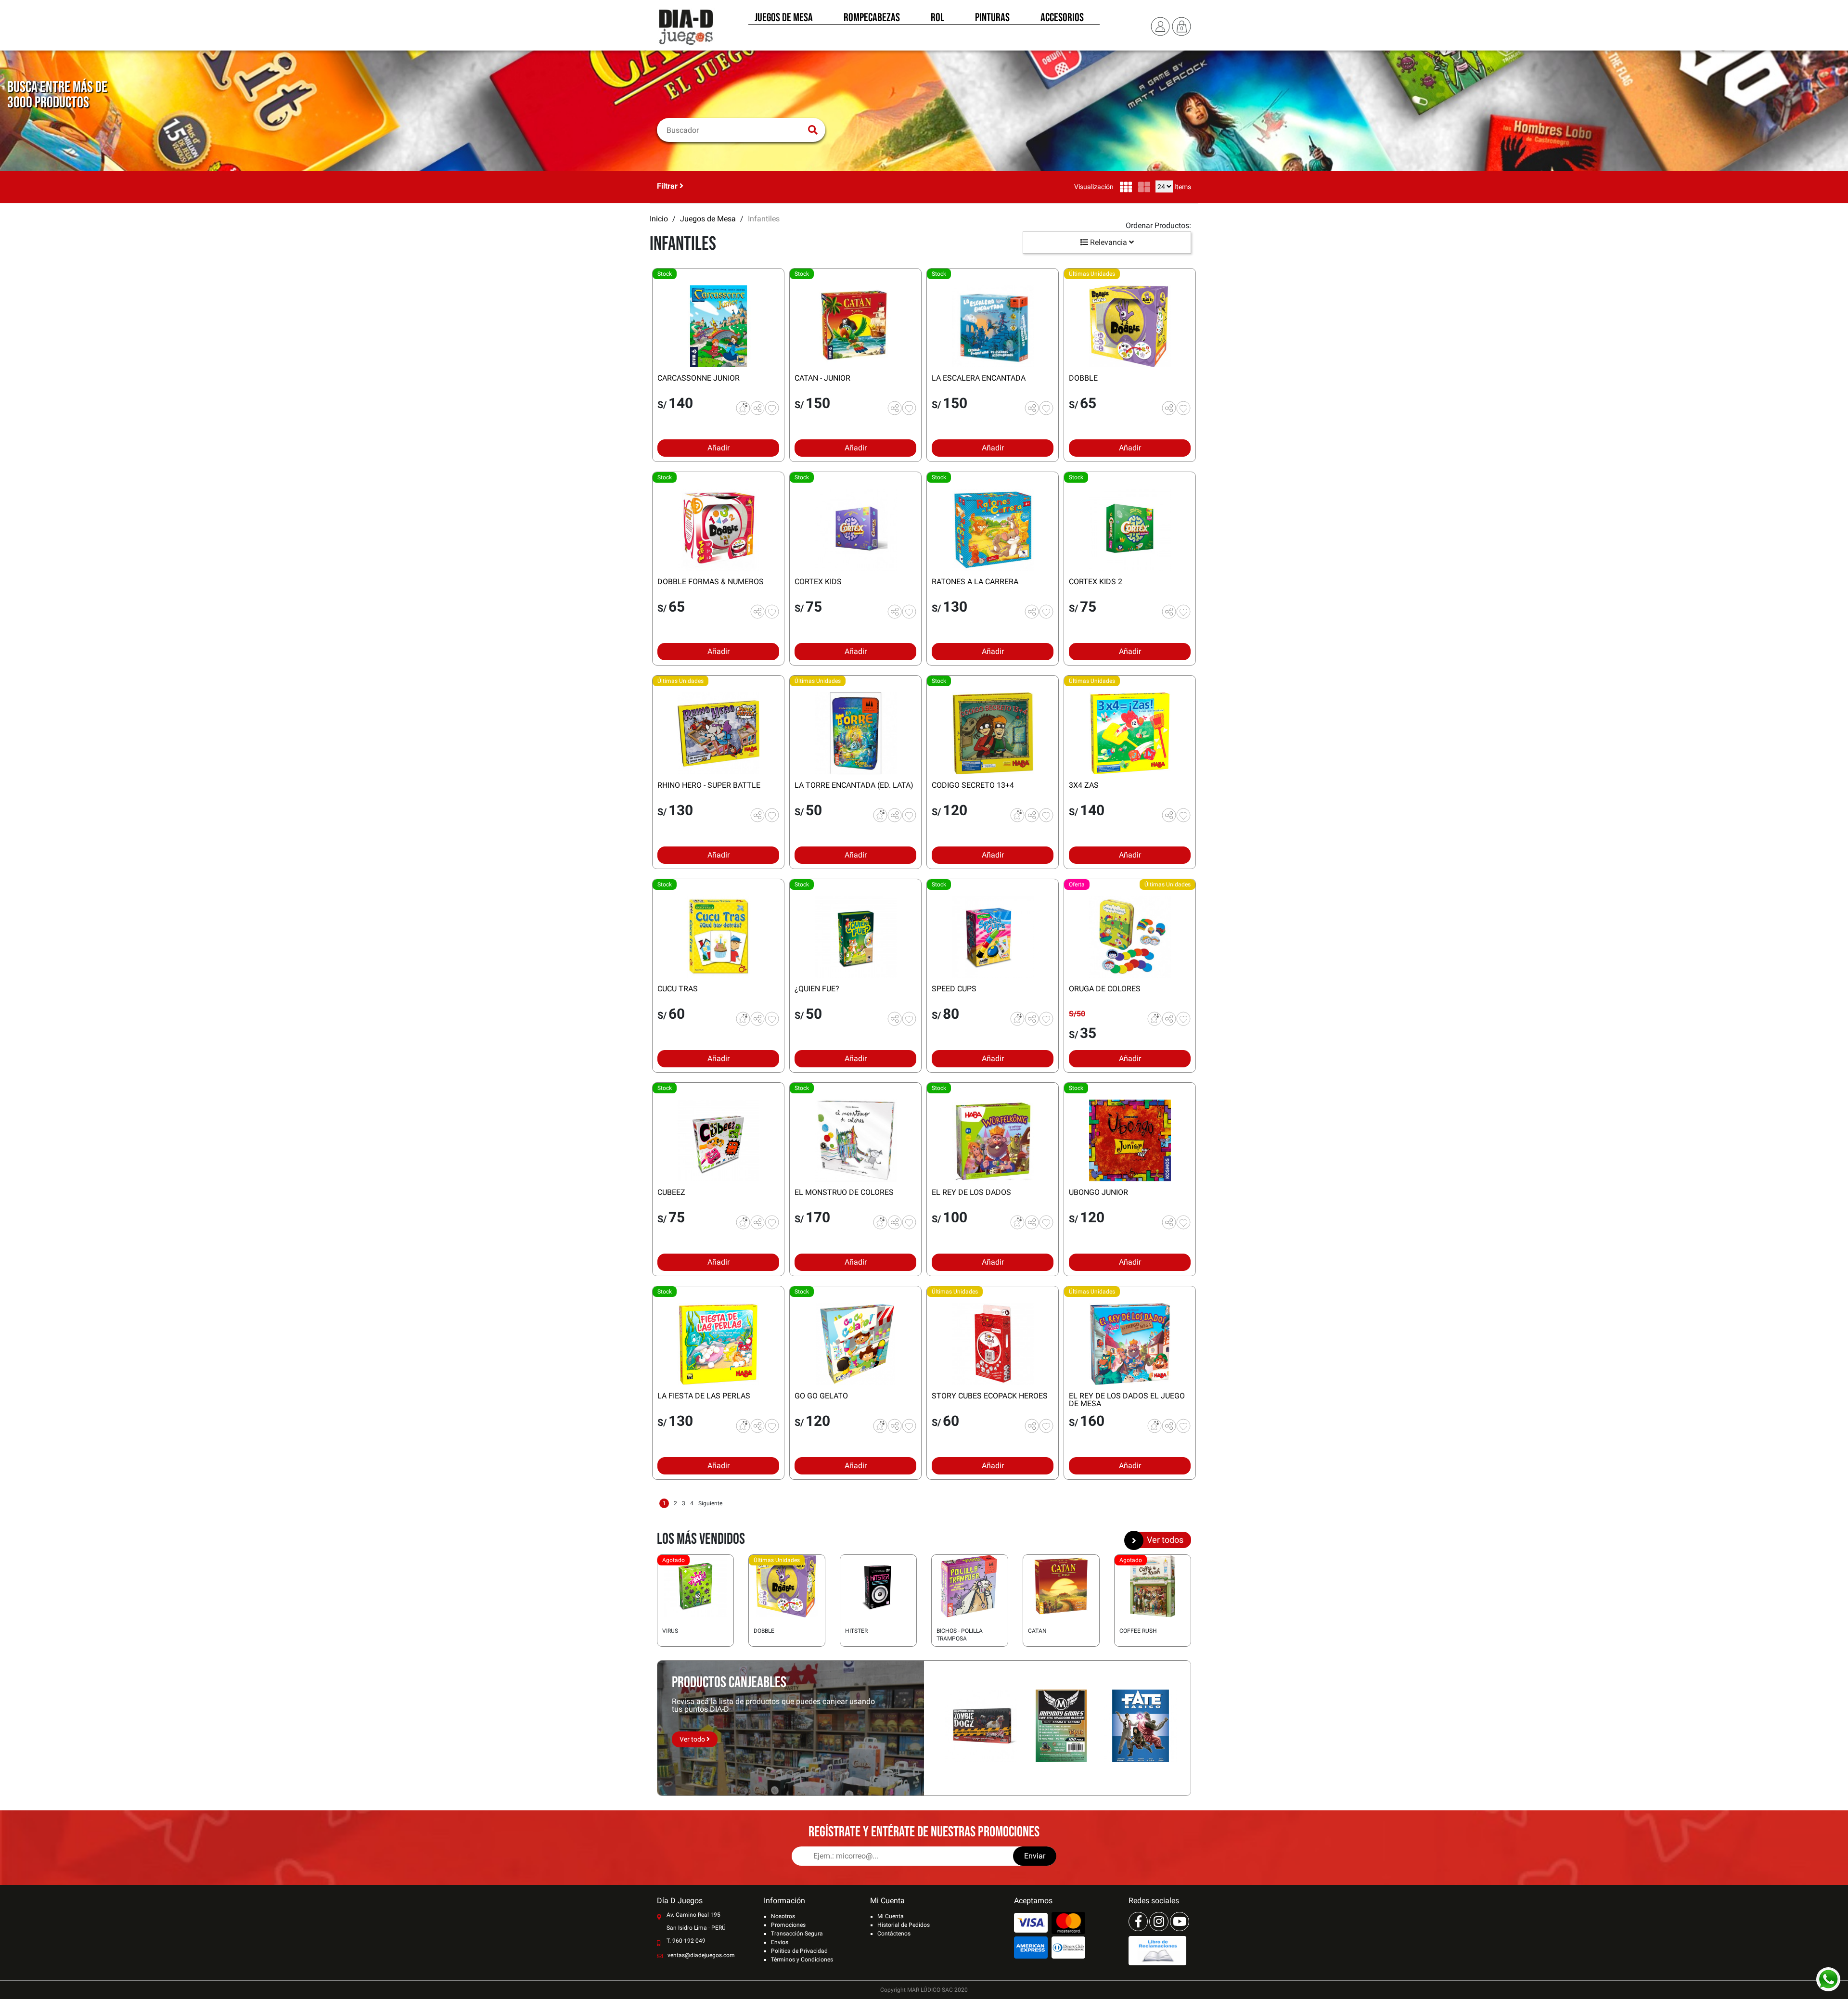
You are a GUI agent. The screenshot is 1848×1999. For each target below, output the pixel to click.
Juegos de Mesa (784, 18)
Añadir (719, 448)
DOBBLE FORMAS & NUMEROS (711, 582)
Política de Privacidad (799, 1951)
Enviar (1035, 1856)
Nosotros (783, 1916)
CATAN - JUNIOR (822, 378)
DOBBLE (1083, 378)
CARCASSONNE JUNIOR (699, 378)
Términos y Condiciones (802, 1960)
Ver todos (1165, 1540)
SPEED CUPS (954, 989)
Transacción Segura (797, 1934)
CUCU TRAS (678, 989)
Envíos (780, 1942)
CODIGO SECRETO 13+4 (973, 785)
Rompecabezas (872, 18)
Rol (937, 18)
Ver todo (693, 1739)
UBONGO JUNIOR (1098, 1192)
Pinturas (992, 18)
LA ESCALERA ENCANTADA (979, 378)
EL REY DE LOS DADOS (971, 1192)
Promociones (788, 1925)
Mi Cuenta (891, 1916)
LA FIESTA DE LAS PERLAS (704, 1396)
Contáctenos (894, 1934)
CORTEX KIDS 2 (1096, 582)
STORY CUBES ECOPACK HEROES (990, 1396)
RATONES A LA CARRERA (975, 582)
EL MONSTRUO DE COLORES (844, 1192)
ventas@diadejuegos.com (701, 1955)
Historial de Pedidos (904, 1925)
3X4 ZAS (1084, 785)
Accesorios (1062, 18)
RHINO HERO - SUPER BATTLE (709, 785)
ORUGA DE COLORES (1105, 989)
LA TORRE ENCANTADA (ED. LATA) (854, 785)
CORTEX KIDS (818, 582)
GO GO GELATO (821, 1396)
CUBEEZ (671, 1192)
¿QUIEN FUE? (817, 989)
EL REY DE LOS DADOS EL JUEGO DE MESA (1127, 1400)
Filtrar (668, 186)
